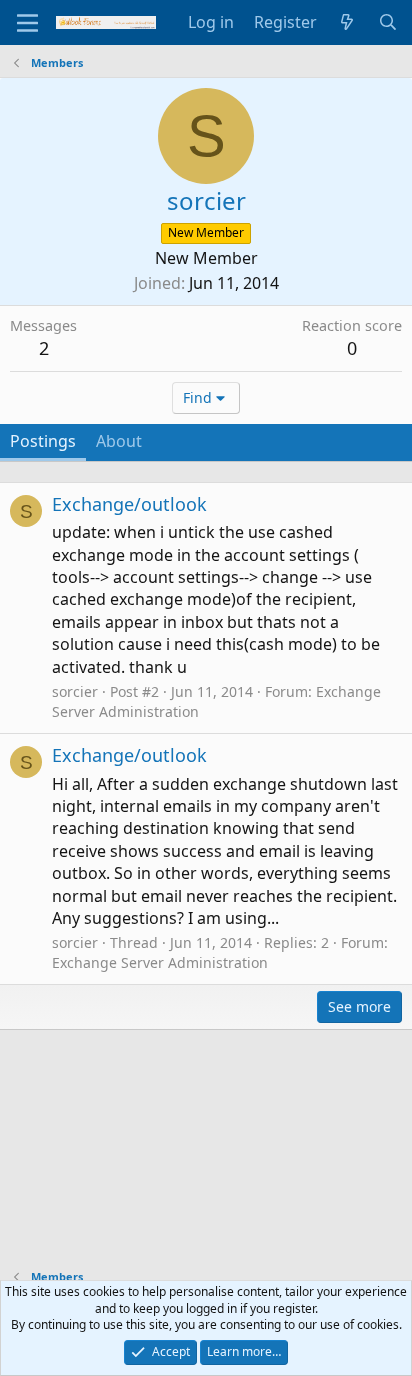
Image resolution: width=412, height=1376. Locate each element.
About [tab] (119, 441)
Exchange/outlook (129, 504)
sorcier (75, 691)
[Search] (387, 22)
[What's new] (347, 22)
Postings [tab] (43, 441)
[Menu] (27, 23)
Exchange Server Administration (160, 962)
